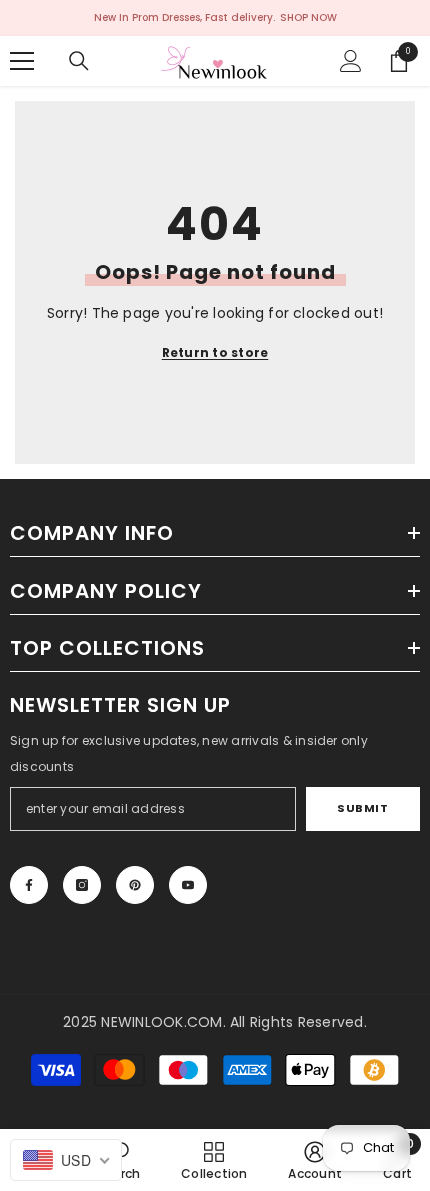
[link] (315, 1160)
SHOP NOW (308, 17)
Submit (362, 808)
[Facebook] (29, 885)
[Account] (351, 61)
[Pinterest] (135, 885)
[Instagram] (82, 885)
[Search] (79, 61)
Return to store (215, 352)
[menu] (22, 61)
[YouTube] (188, 885)
